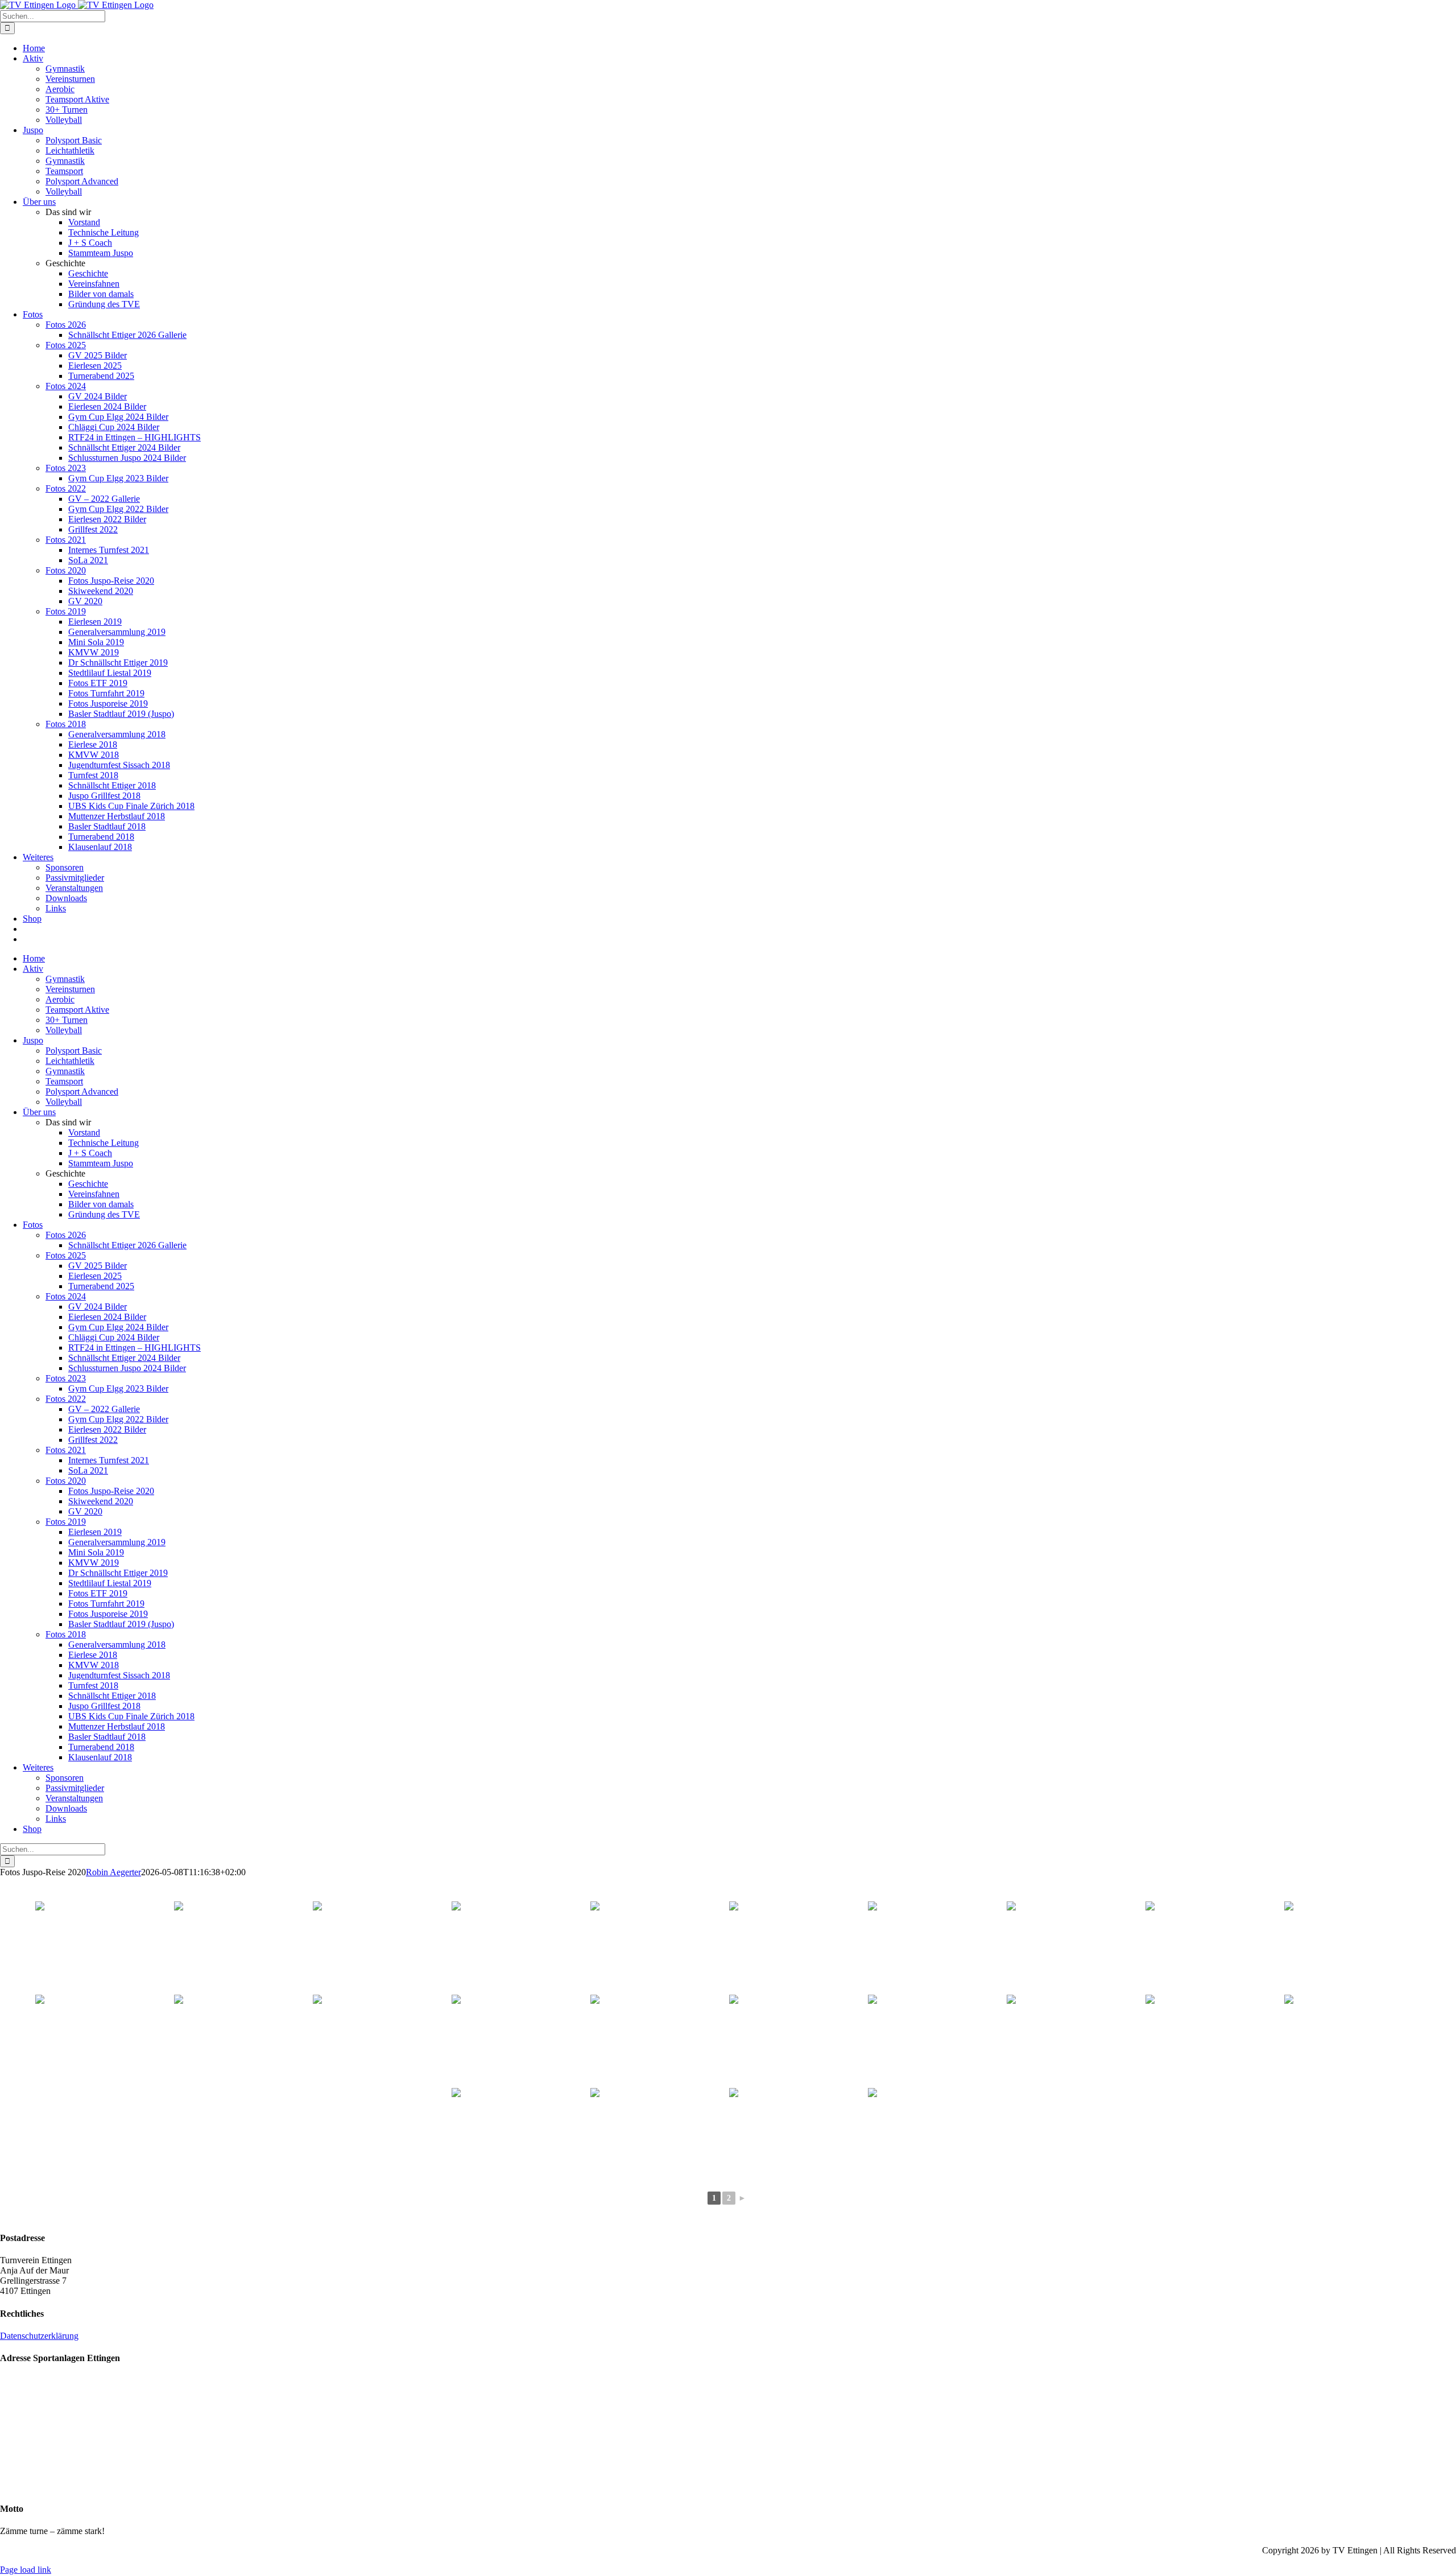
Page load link (26, 2570)
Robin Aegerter (113, 1872)
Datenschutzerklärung (39, 2336)
